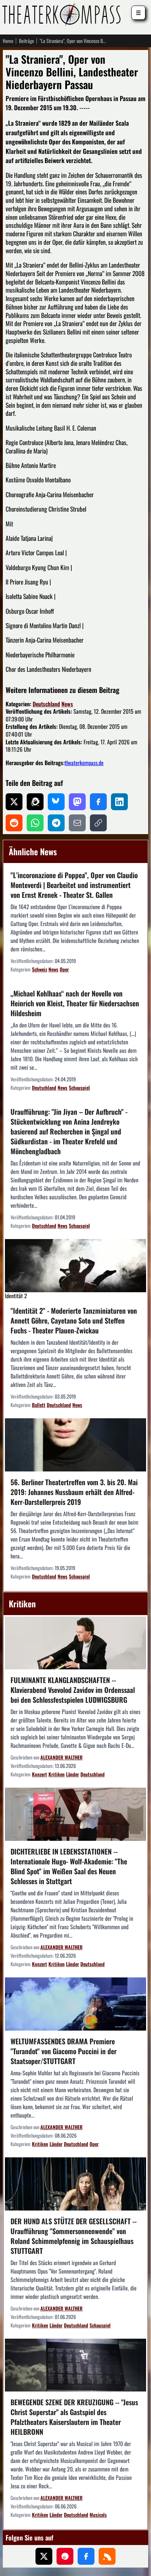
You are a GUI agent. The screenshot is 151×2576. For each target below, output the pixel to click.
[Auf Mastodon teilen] (77, 802)
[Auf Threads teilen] (35, 802)
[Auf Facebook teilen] (98, 802)
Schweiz (40, 969)
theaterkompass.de (84, 763)
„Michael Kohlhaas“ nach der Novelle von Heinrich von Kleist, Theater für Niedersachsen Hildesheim (75, 1003)
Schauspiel (79, 1087)
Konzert (40, 1774)
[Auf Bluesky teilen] (56, 802)
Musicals (98, 2515)
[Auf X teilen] (14, 802)
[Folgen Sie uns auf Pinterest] (65, 2556)
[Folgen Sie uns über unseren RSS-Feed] (107, 2556)
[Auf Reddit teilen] (14, 823)
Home (8, 41)
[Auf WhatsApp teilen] (35, 823)
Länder (73, 1774)
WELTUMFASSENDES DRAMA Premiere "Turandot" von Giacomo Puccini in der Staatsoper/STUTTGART (64, 2051)
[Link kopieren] (98, 823)
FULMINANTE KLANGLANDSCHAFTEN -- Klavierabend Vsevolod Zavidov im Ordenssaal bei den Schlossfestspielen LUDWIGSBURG (73, 1690)
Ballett (39, 1405)
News (67, 704)
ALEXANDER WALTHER (61, 1757)
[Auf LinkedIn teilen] (119, 802)
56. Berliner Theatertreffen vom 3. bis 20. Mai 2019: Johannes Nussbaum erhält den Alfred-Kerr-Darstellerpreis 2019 (74, 1492)
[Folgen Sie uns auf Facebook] (86, 2556)
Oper (64, 969)
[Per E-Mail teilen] (77, 823)
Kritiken (57, 1774)
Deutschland (46, 704)
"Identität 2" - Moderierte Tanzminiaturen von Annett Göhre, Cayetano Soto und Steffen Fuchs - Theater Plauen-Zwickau (74, 1320)
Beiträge (27, 41)
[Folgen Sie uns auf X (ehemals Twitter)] (44, 2556)
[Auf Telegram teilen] (56, 823)
